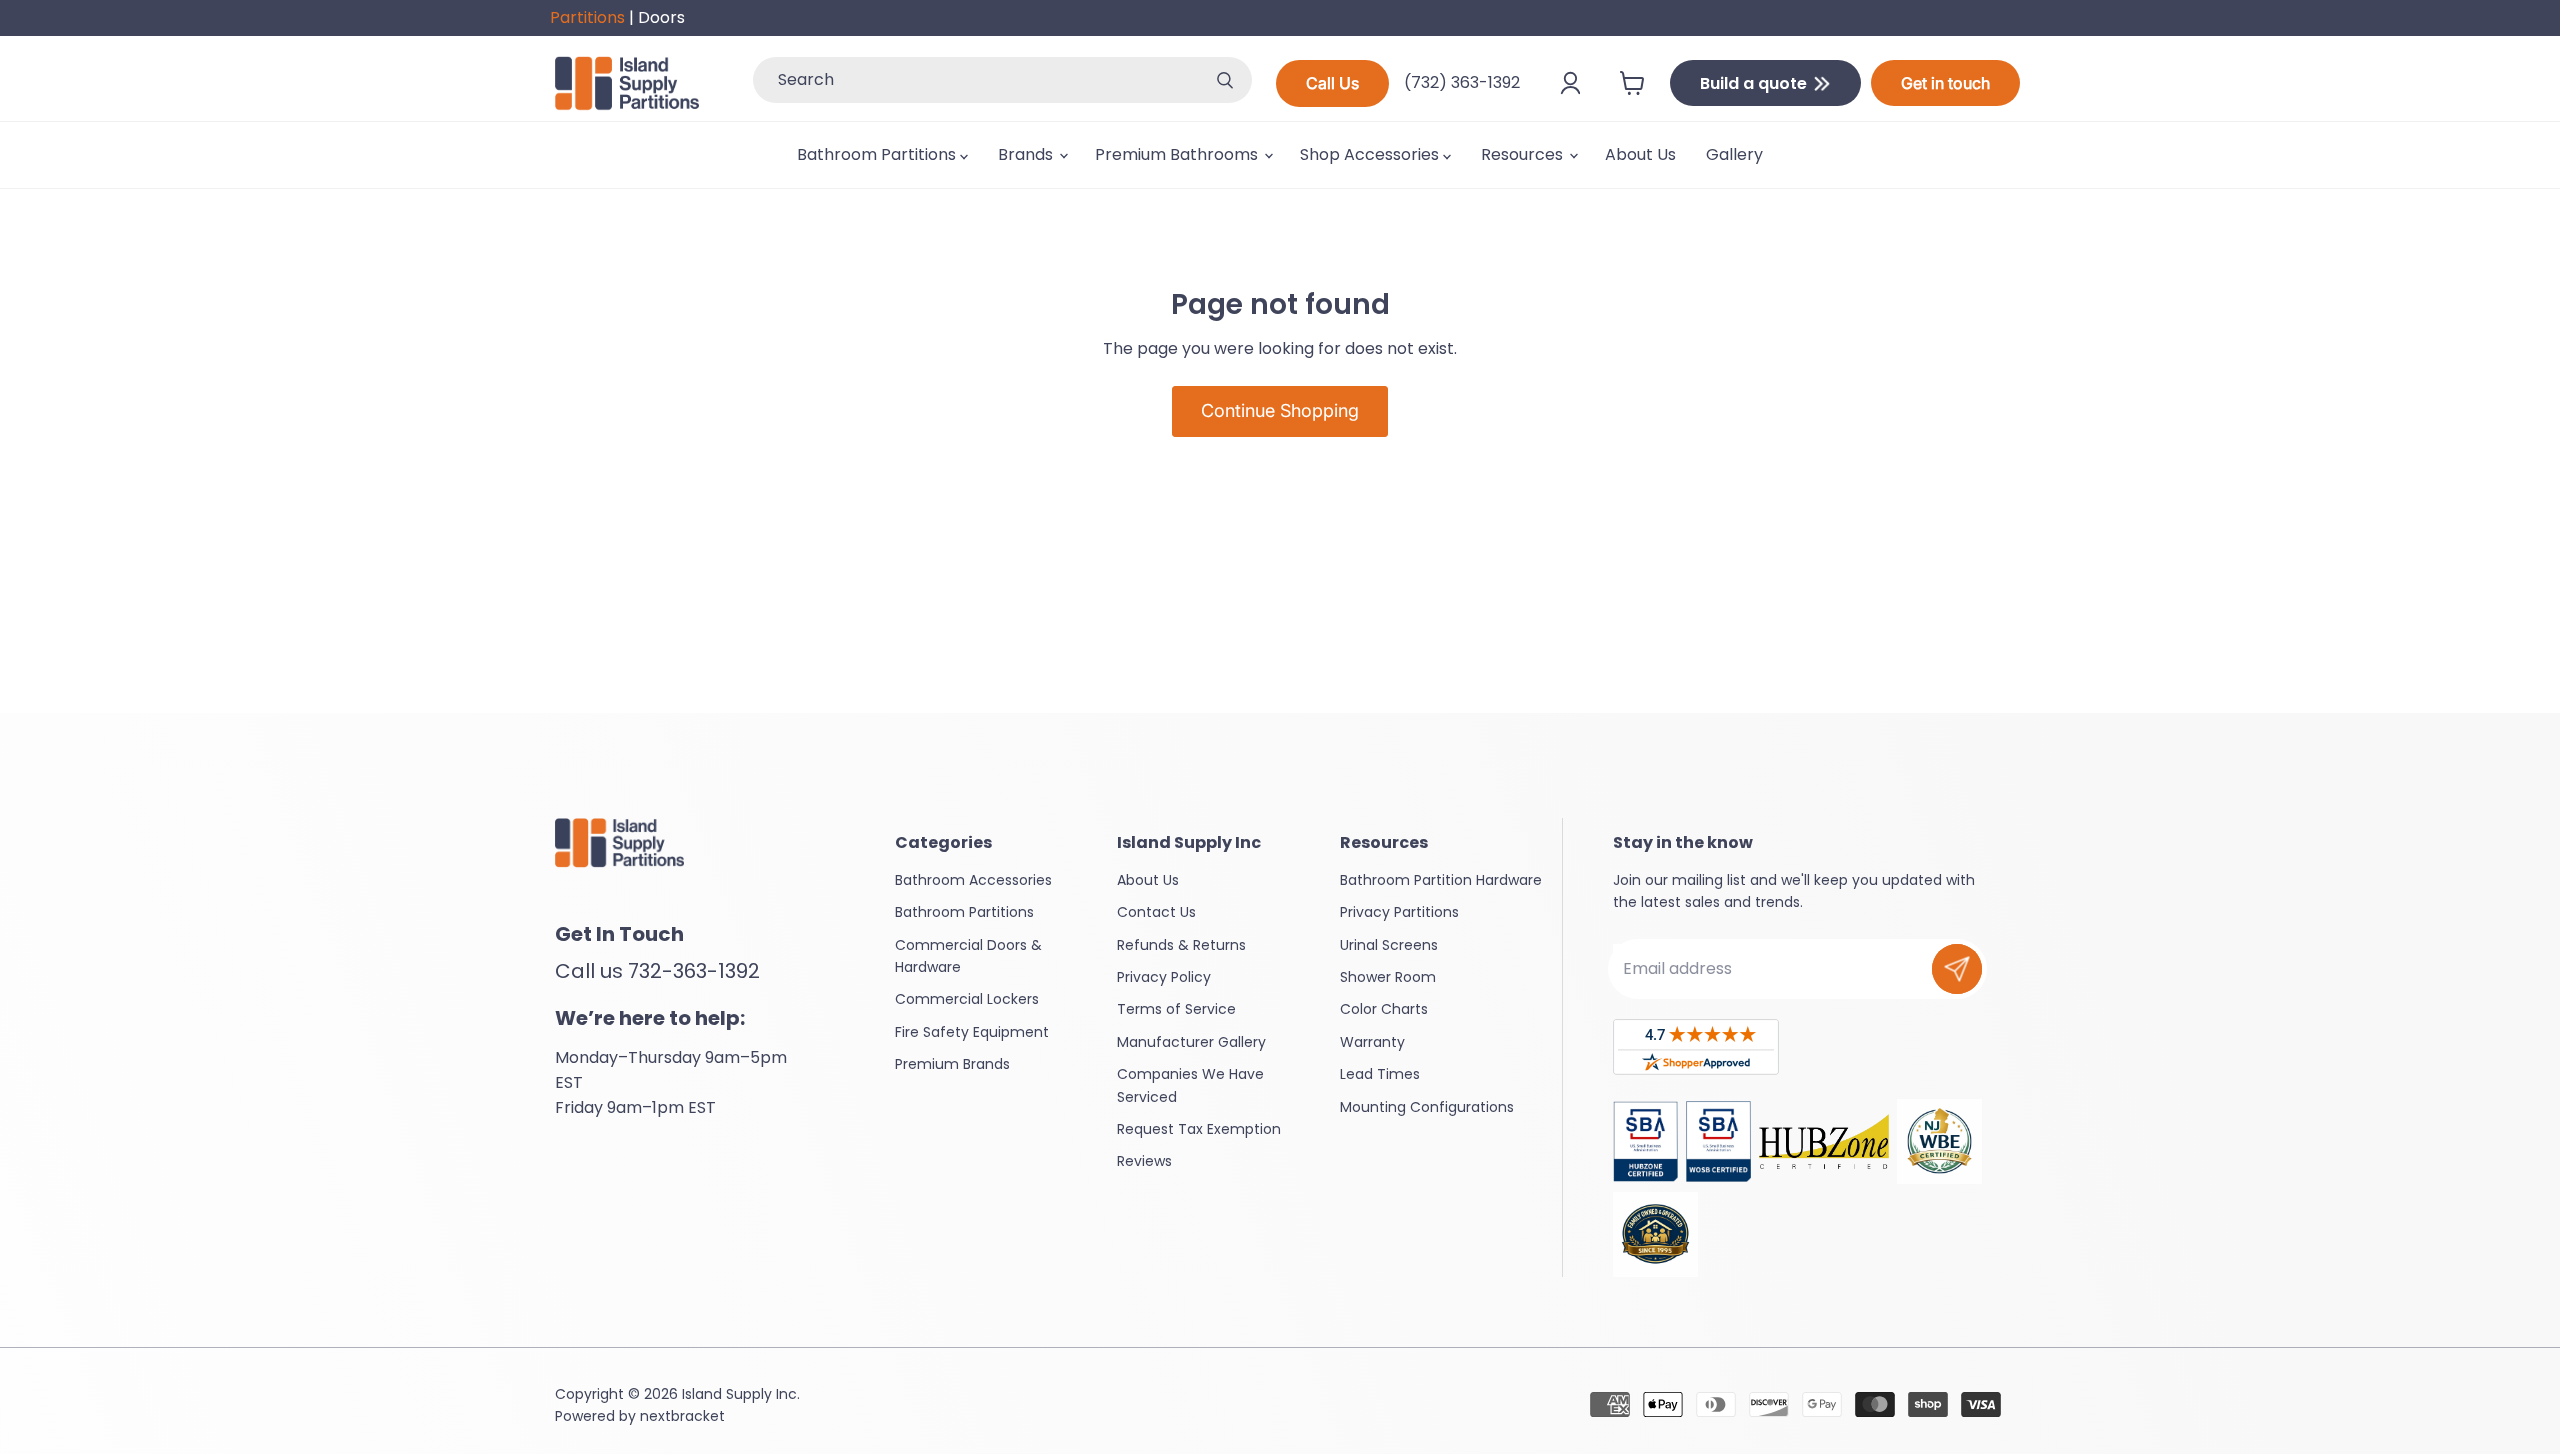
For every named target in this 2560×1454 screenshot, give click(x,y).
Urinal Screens (1389, 945)
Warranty (1372, 1042)
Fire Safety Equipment (972, 1032)
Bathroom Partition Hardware (1441, 880)
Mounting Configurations (1427, 1107)
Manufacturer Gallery (1191, 1042)
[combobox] (975, 80)
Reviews (1144, 1161)
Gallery (1734, 154)
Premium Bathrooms (1178, 154)
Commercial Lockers (967, 999)
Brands (1027, 154)
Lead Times (1380, 1074)
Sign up (1957, 969)
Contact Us (1156, 912)
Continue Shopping (1280, 410)
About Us (1640, 154)
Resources (1524, 154)
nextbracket (682, 1416)
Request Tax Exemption (1199, 1129)
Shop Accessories (1371, 154)
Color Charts (1384, 1009)
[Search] (1225, 80)
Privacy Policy (1164, 977)
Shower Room (1388, 977)
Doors (661, 17)
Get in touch (1945, 83)
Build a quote (1755, 83)
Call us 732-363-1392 (657, 971)
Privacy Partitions (1399, 912)
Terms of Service (1176, 1009)
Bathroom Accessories (973, 880)
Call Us (1332, 83)
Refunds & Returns (1181, 945)
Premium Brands (952, 1064)
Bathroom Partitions (878, 154)
